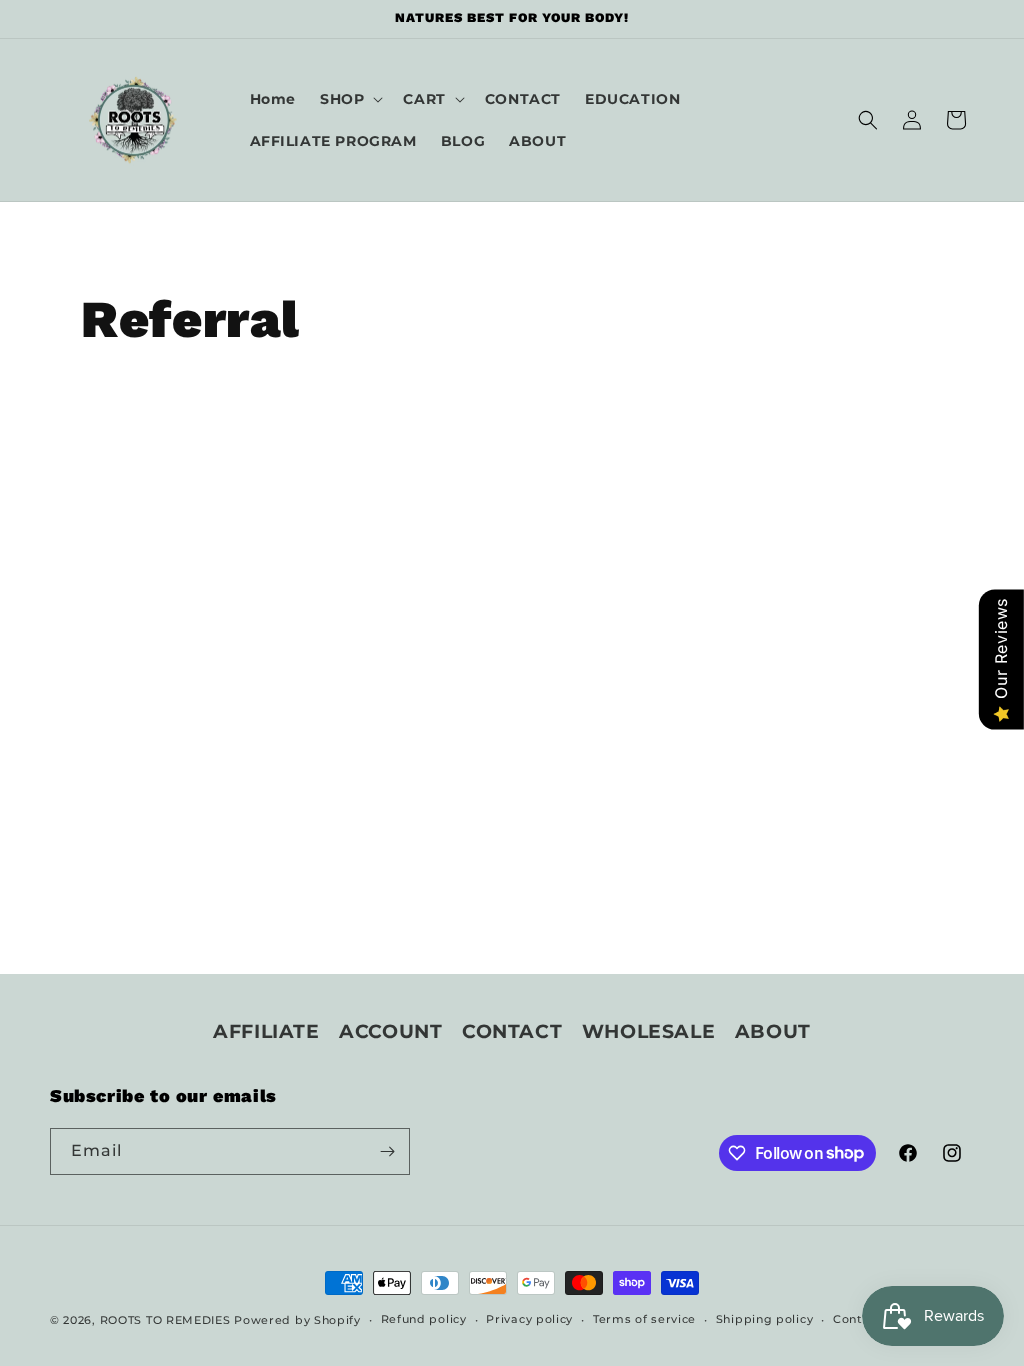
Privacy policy (529, 1319)
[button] (349, 99)
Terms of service (644, 1319)
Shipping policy (765, 1319)
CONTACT (512, 1031)
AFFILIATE (266, 1031)
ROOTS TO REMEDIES (165, 1320)
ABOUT (773, 1031)
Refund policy (424, 1319)
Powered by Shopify (297, 1320)
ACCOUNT (390, 1031)
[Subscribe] (387, 1151)
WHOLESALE (648, 1031)
